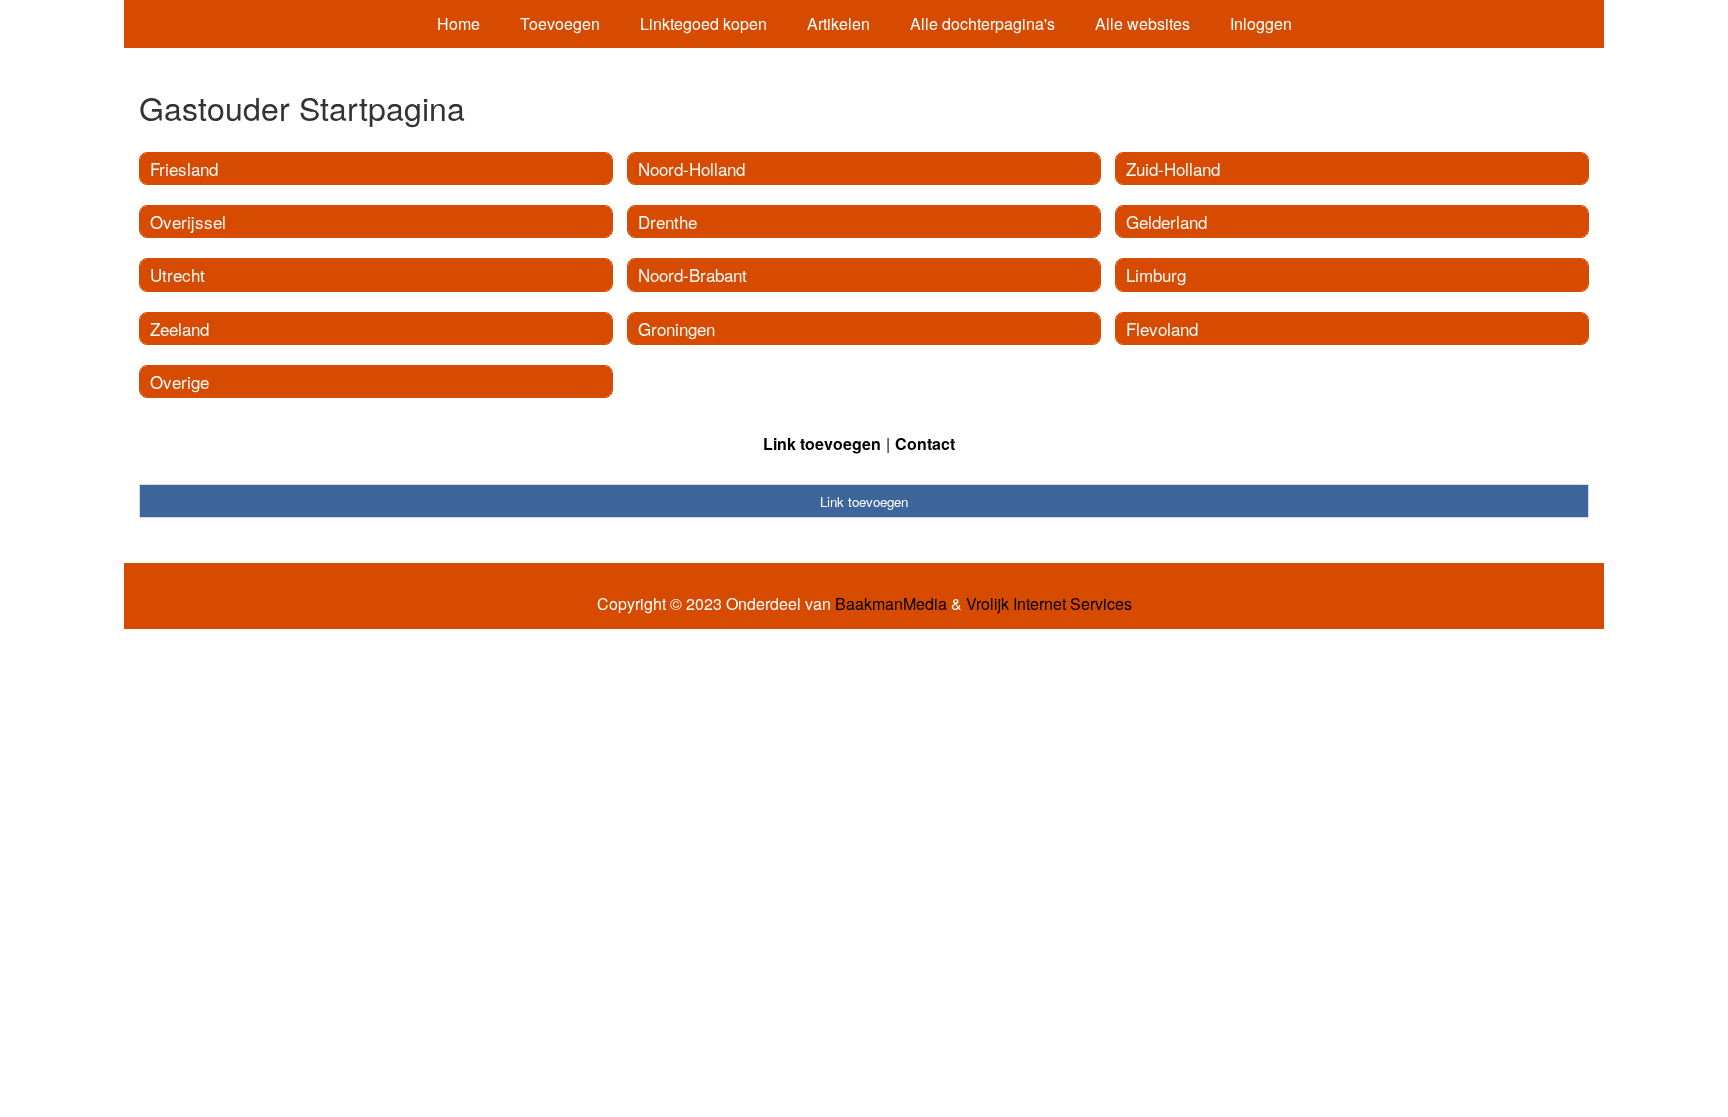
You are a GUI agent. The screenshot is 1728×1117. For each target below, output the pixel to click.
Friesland (184, 168)
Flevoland (1162, 328)
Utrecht (177, 274)
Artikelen (838, 23)
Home (458, 23)
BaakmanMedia (891, 604)
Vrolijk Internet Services (1049, 604)
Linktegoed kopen (703, 23)
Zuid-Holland (1173, 168)
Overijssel (188, 221)
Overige (179, 381)
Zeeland (179, 328)
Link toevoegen (822, 443)
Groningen (676, 328)
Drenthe (667, 221)
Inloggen (1261, 23)
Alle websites (1142, 23)
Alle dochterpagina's (982, 23)
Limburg (1156, 274)
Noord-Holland (691, 168)
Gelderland (1166, 221)
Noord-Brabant (692, 274)
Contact (925, 443)
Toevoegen (560, 23)
